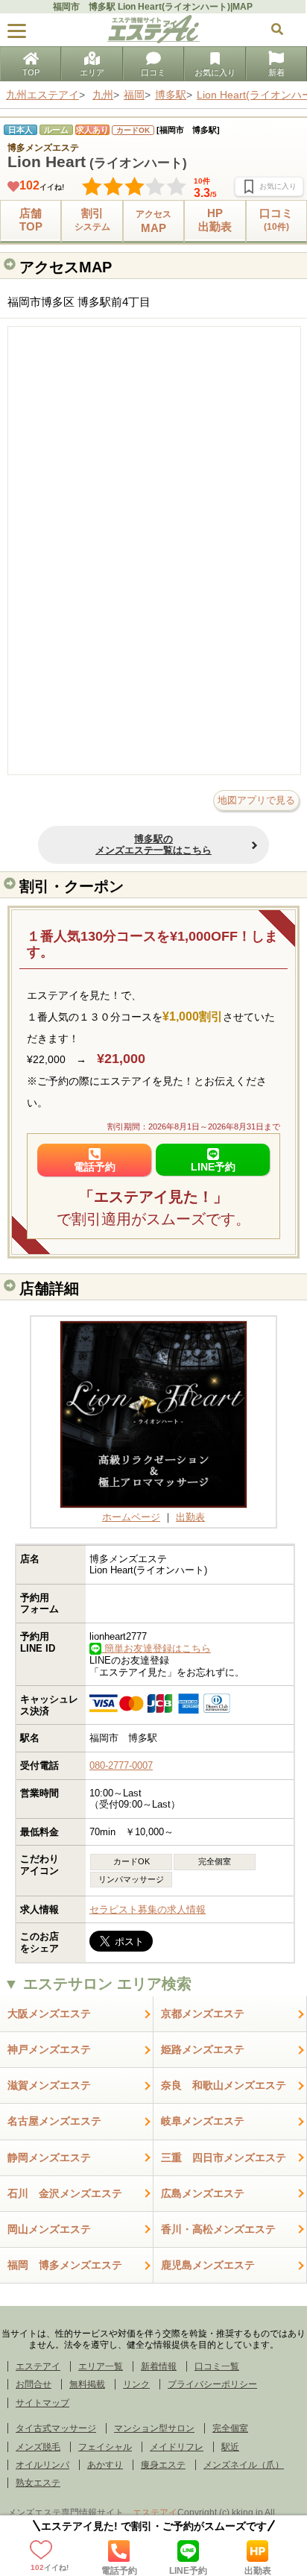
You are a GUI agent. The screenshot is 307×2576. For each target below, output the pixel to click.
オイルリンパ (42, 2465)
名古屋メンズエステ (54, 2121)
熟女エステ (38, 2483)
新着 (276, 72)
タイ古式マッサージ (56, 2428)
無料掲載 (87, 2384)
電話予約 (119, 2570)
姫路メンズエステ (203, 2049)
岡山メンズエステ (49, 2229)
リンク (136, 2384)
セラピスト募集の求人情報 (148, 1909)
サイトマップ (42, 2403)
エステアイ (38, 2366)
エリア (92, 72)
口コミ (153, 72)
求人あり (92, 130)
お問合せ (34, 2384)
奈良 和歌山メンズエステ (224, 2085)
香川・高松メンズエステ (218, 2229)
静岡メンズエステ (49, 2157)
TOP (31, 72)
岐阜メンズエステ (203, 2121)
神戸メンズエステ (49, 2049)
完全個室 (230, 2428)
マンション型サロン (154, 2428)
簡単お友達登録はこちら (156, 1648)
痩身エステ (163, 2465)
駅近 (230, 2447)
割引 (92, 219)
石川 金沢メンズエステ (65, 2193)
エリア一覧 (101, 2366)
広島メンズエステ (203, 2193)
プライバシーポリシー (212, 2384)
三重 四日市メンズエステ (224, 2157)
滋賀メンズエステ (49, 2085)
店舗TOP (31, 220)
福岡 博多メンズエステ (65, 2265)
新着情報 (159, 2366)
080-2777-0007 (121, 1765)
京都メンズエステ (203, 2014)
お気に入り (215, 72)
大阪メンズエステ (49, 2014)
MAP (153, 221)
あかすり (105, 2465)
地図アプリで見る (256, 800)
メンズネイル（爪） (244, 2465)
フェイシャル (105, 2447)
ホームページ (131, 1517)
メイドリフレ (177, 2447)
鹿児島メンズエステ (208, 2265)
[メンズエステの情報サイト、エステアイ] (153, 40)
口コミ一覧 (217, 2366)
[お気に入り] (269, 187)
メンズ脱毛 (38, 2447)
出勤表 (258, 2570)
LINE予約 (188, 2570)
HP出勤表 (215, 220)
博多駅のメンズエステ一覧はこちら (153, 845)
